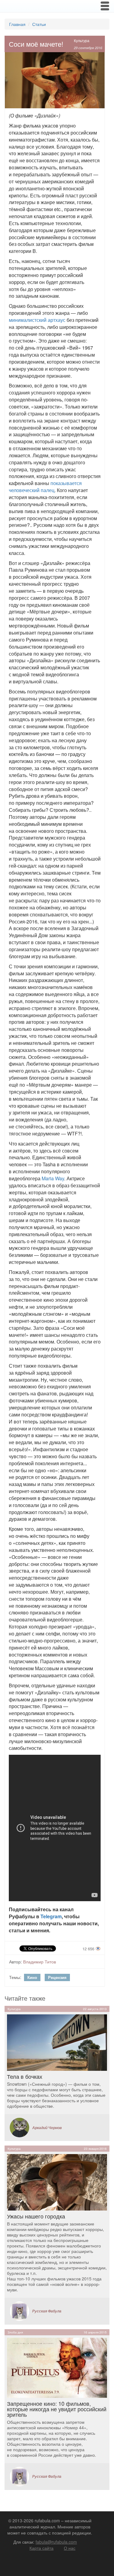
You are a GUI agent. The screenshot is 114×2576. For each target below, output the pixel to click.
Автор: (16, 1962)
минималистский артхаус (37, 320)
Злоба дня (15, 2332)
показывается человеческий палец (45, 487)
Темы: (15, 1977)
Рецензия (57, 1977)
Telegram (51, 1916)
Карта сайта (41, 2548)
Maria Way (53, 1178)
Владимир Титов (40, 1962)
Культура (82, 40)
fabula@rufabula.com (56, 2542)
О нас (70, 2548)
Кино (32, 1977)
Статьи (39, 24)
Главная (17, 24)
